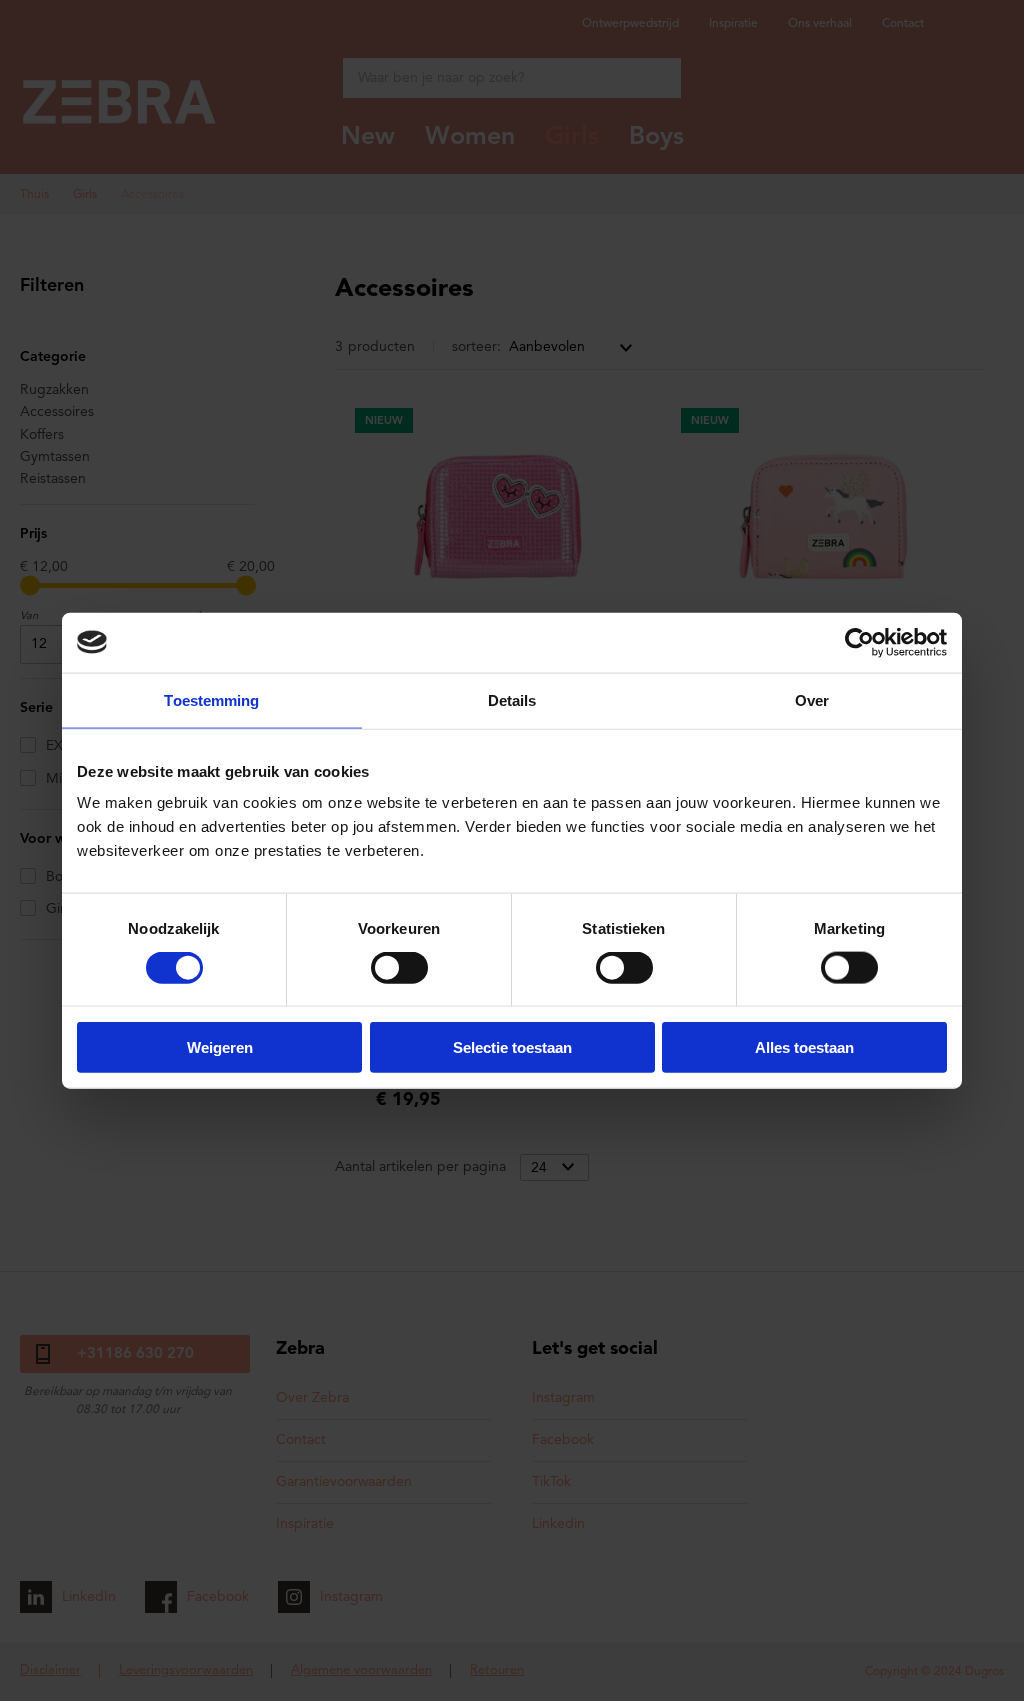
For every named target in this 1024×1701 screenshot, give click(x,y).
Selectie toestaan (512, 1047)
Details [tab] (512, 699)
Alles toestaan (804, 1047)
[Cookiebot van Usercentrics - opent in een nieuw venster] (859, 642)
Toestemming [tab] (211, 699)
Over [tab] (812, 699)
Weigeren (220, 1047)
